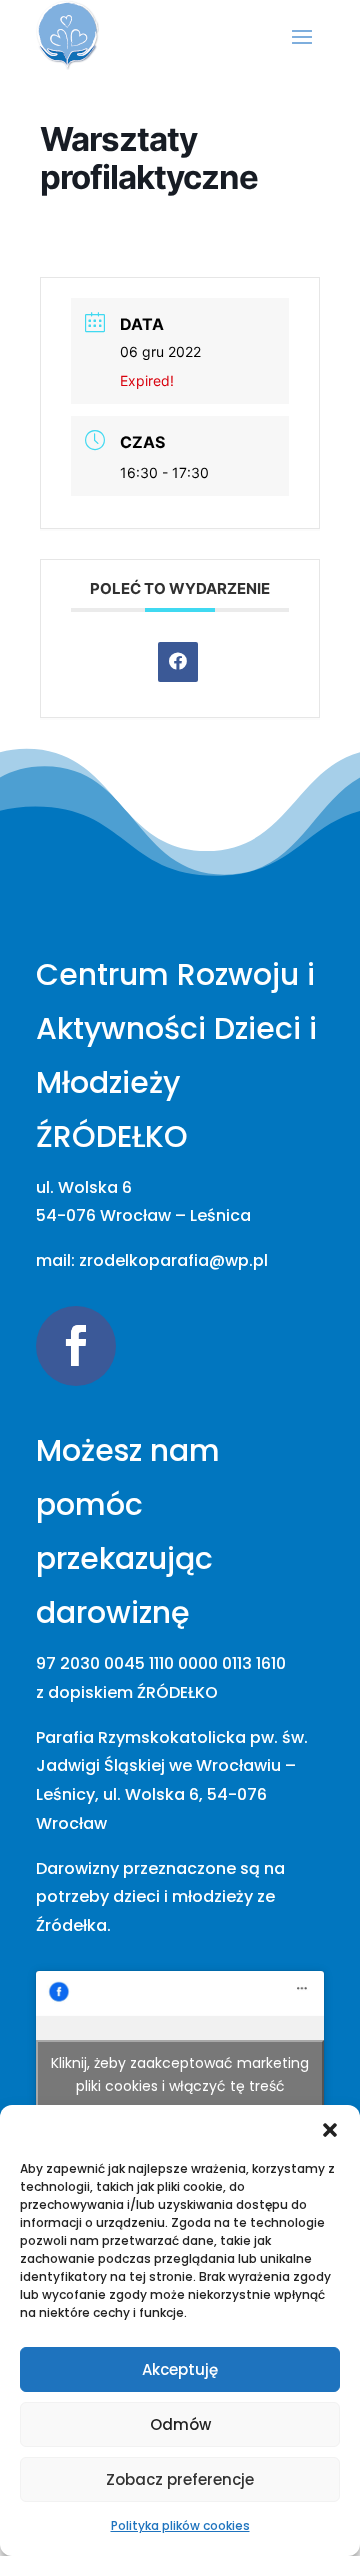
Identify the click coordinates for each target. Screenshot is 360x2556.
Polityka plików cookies (180, 2525)
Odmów (180, 2424)
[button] (330, 2130)
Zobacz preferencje (180, 2479)
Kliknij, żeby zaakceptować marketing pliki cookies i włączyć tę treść (180, 2074)
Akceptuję (180, 2369)
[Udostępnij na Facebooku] (178, 662)
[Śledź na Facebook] (76, 1346)
